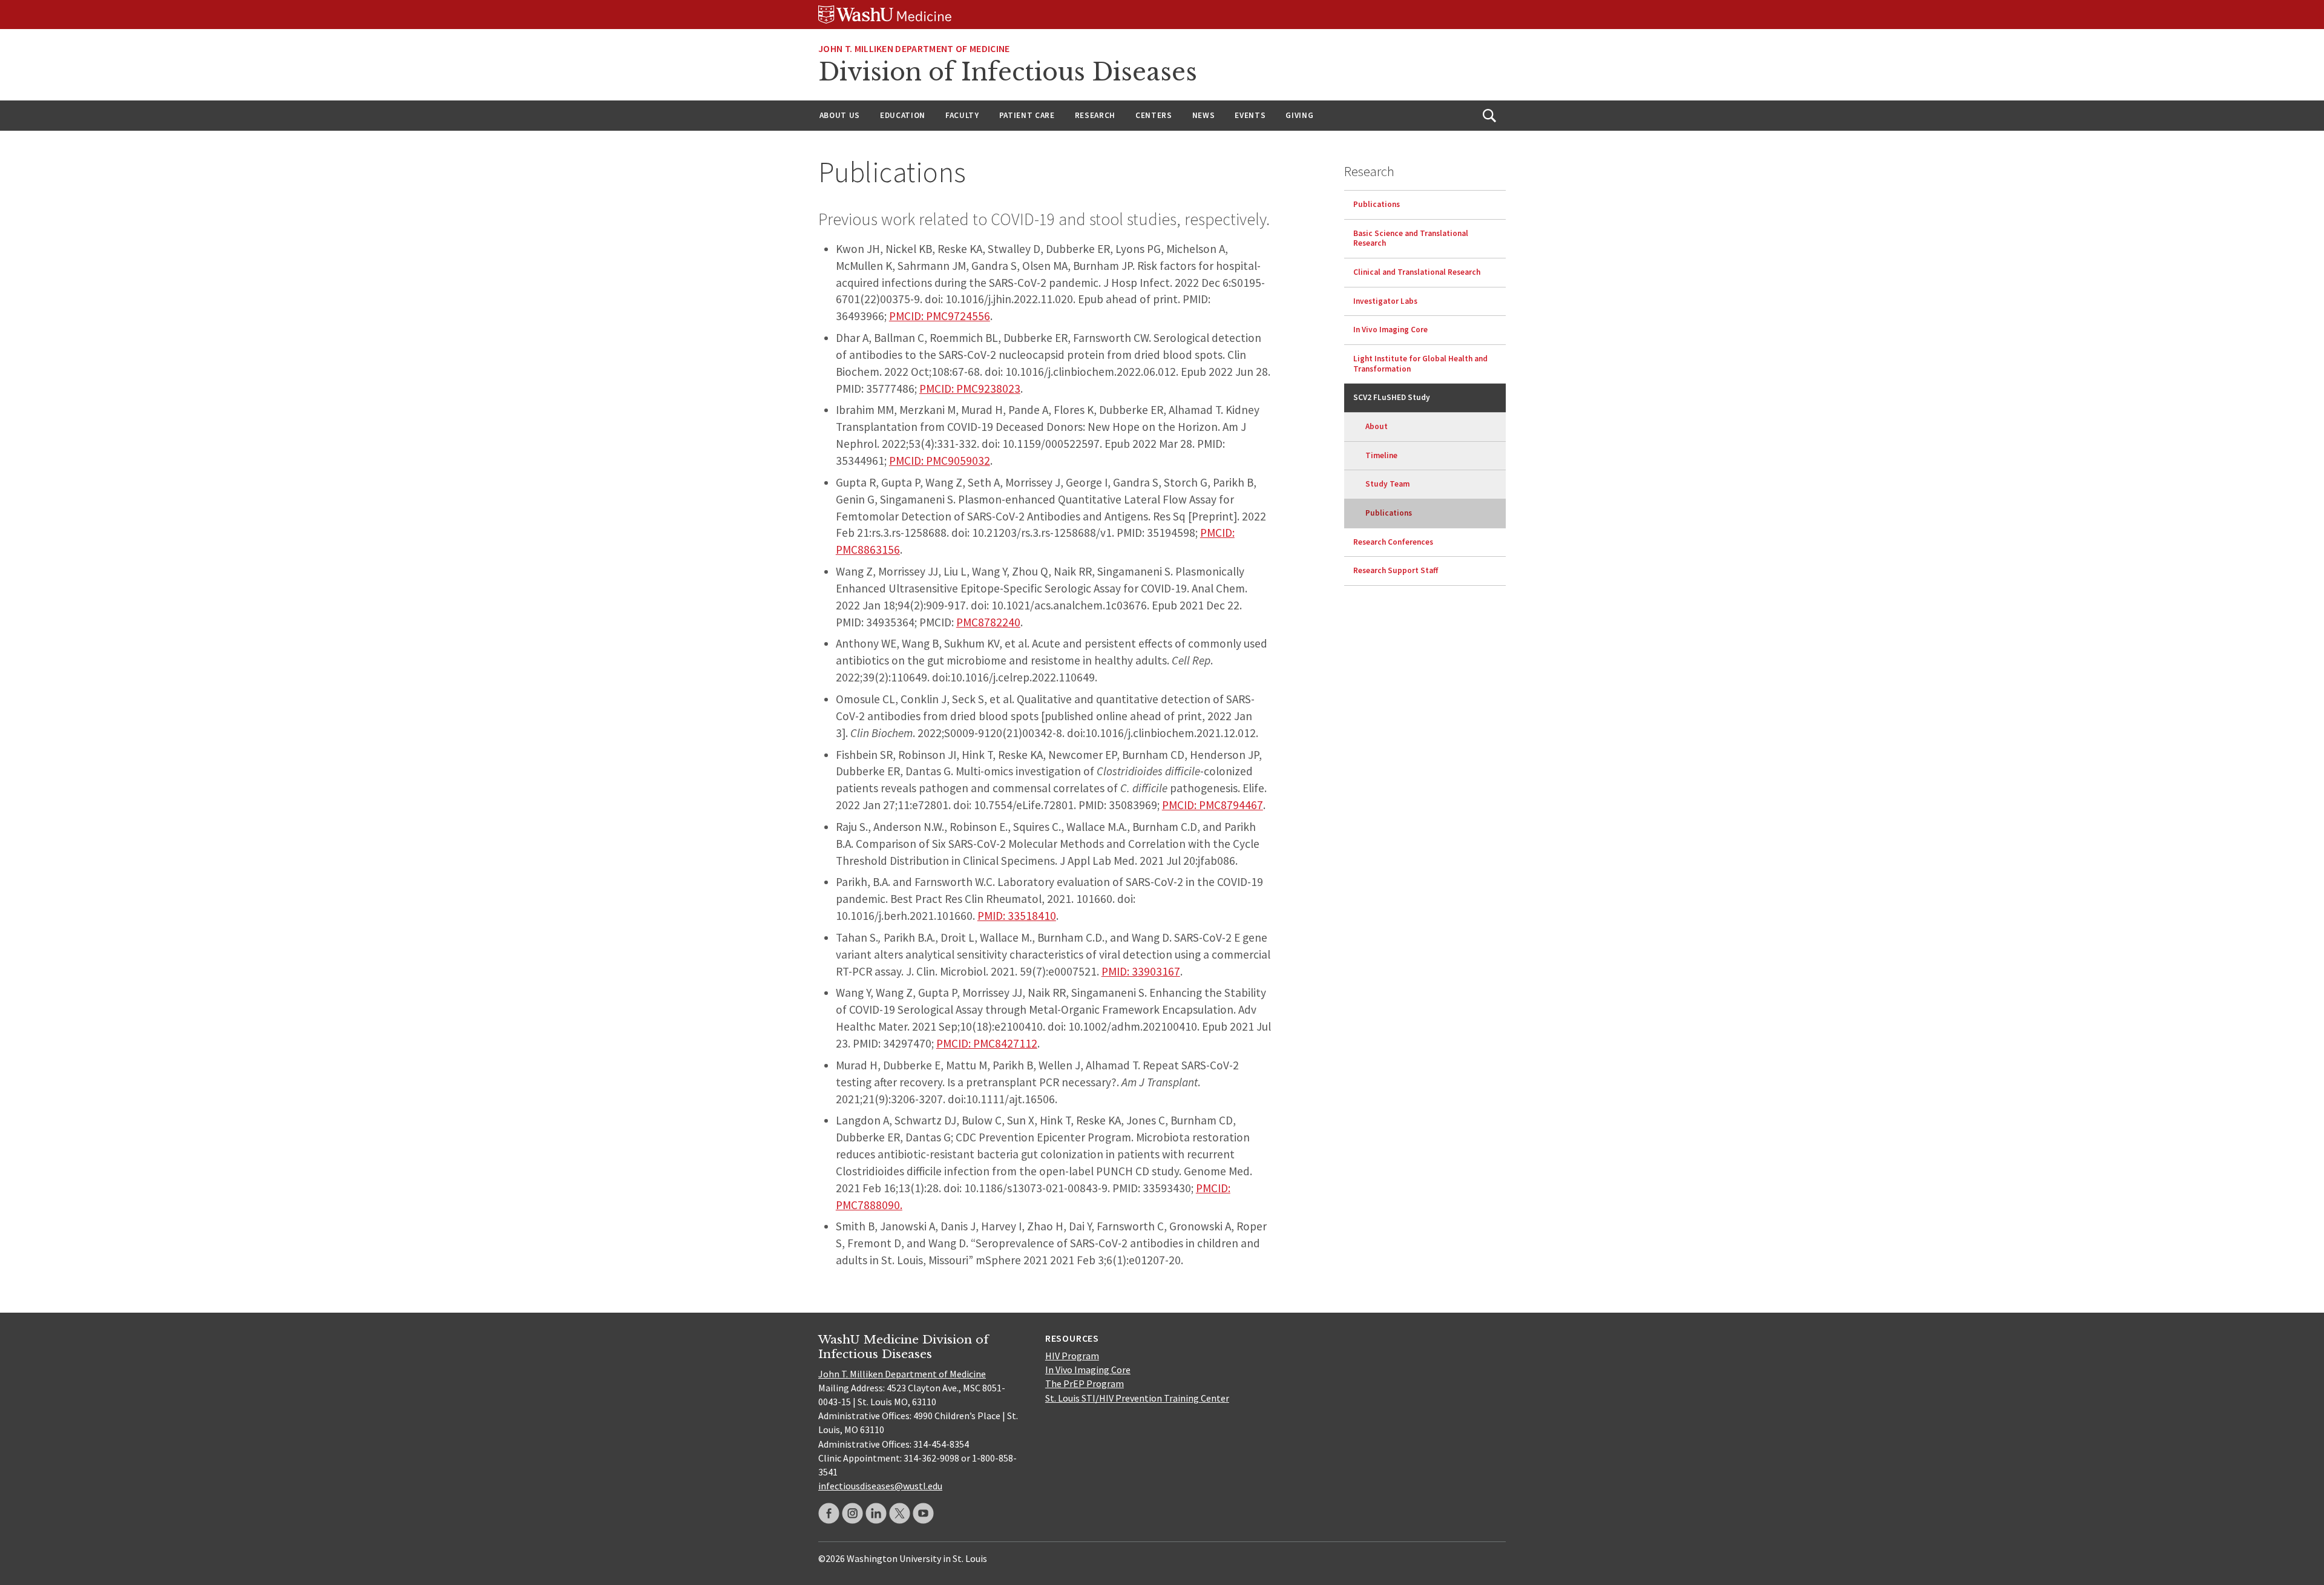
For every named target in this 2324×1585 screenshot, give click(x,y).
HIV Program (1072, 1356)
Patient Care (1027, 115)
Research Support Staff (1396, 570)
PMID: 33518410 (1017, 916)
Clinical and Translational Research (1417, 272)
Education (903, 115)
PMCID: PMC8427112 (987, 1043)
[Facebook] (829, 1513)
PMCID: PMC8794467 (1213, 805)
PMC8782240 (988, 622)
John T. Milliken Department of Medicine (902, 1374)
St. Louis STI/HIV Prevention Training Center (1137, 1398)
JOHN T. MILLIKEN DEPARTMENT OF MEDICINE (914, 48)
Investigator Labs (1385, 301)
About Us (840, 115)
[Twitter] (900, 1513)
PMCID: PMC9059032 (940, 461)
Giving (1299, 115)
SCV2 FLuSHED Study (1392, 397)
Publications (1377, 204)
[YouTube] (923, 1513)
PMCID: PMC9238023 (970, 389)
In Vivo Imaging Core (1390, 330)
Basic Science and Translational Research (1411, 238)
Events (1250, 115)
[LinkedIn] (876, 1513)
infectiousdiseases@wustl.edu (880, 1486)
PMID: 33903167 (1141, 971)
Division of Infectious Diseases (1008, 72)
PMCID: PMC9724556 (940, 316)
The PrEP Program (1085, 1383)
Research (1095, 115)
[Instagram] (852, 1513)
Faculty (962, 115)
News (1204, 115)
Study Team (1387, 484)
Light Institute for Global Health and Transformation (1420, 364)
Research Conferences (1393, 542)
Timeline (1381, 455)
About (1377, 426)
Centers (1154, 115)
